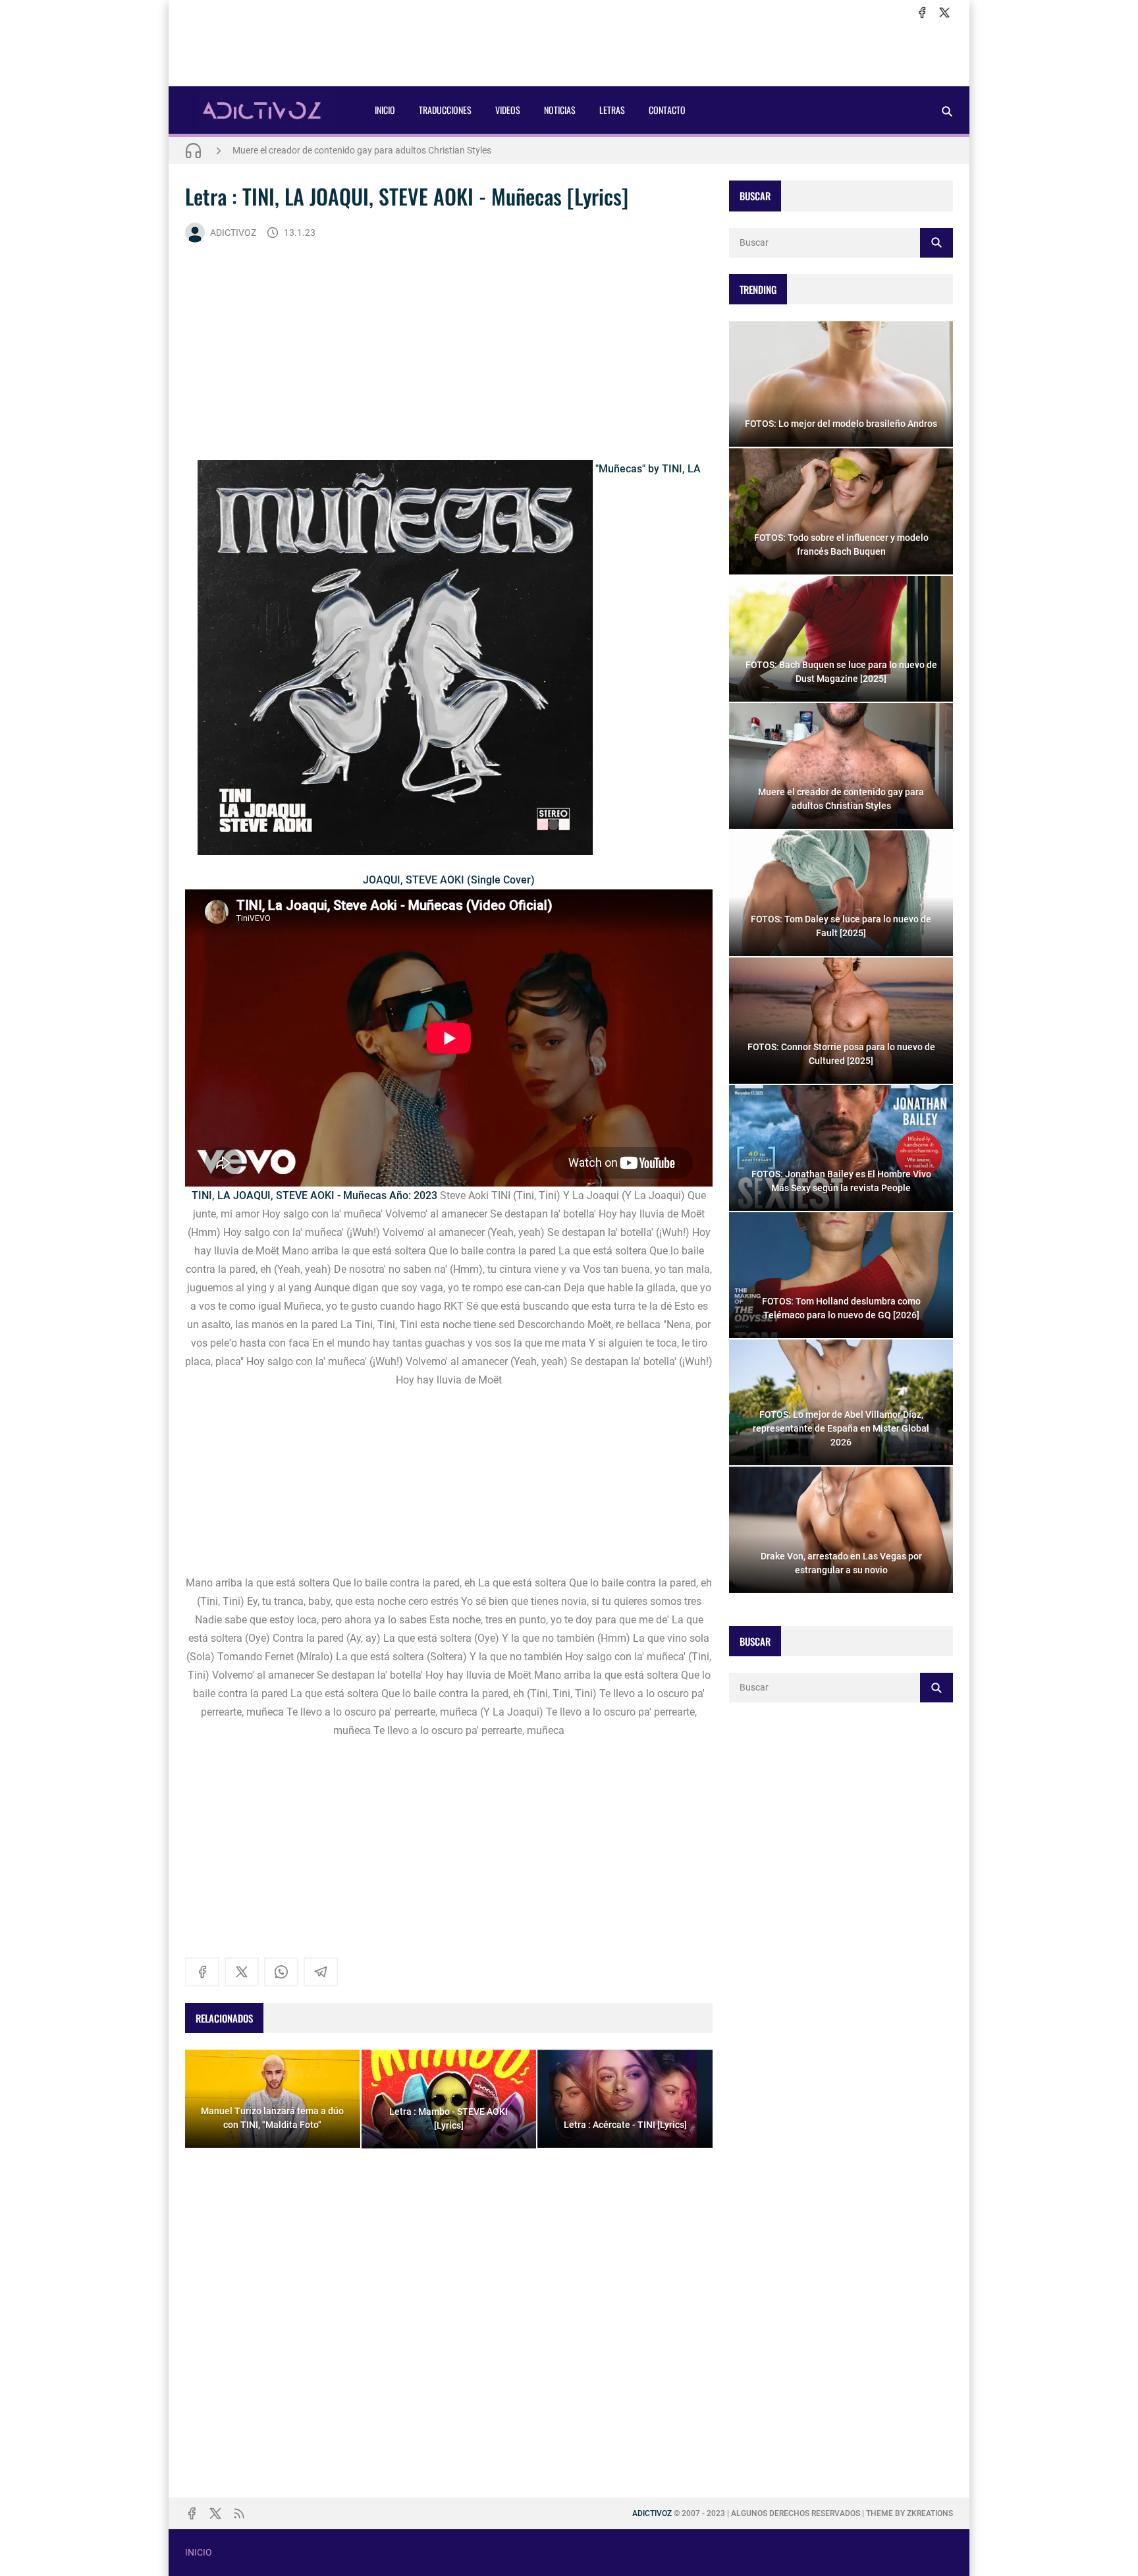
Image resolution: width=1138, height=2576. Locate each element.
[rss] (239, 2513)
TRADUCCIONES (445, 110)
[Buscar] (947, 111)
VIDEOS (508, 110)
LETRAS (612, 110)
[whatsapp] (281, 1972)
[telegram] (321, 1972)
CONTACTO (667, 110)
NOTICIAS (560, 110)
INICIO (385, 110)
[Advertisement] (569, 53)
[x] (944, 13)
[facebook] (922, 13)
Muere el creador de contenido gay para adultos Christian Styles (362, 150)
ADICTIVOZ (233, 233)
